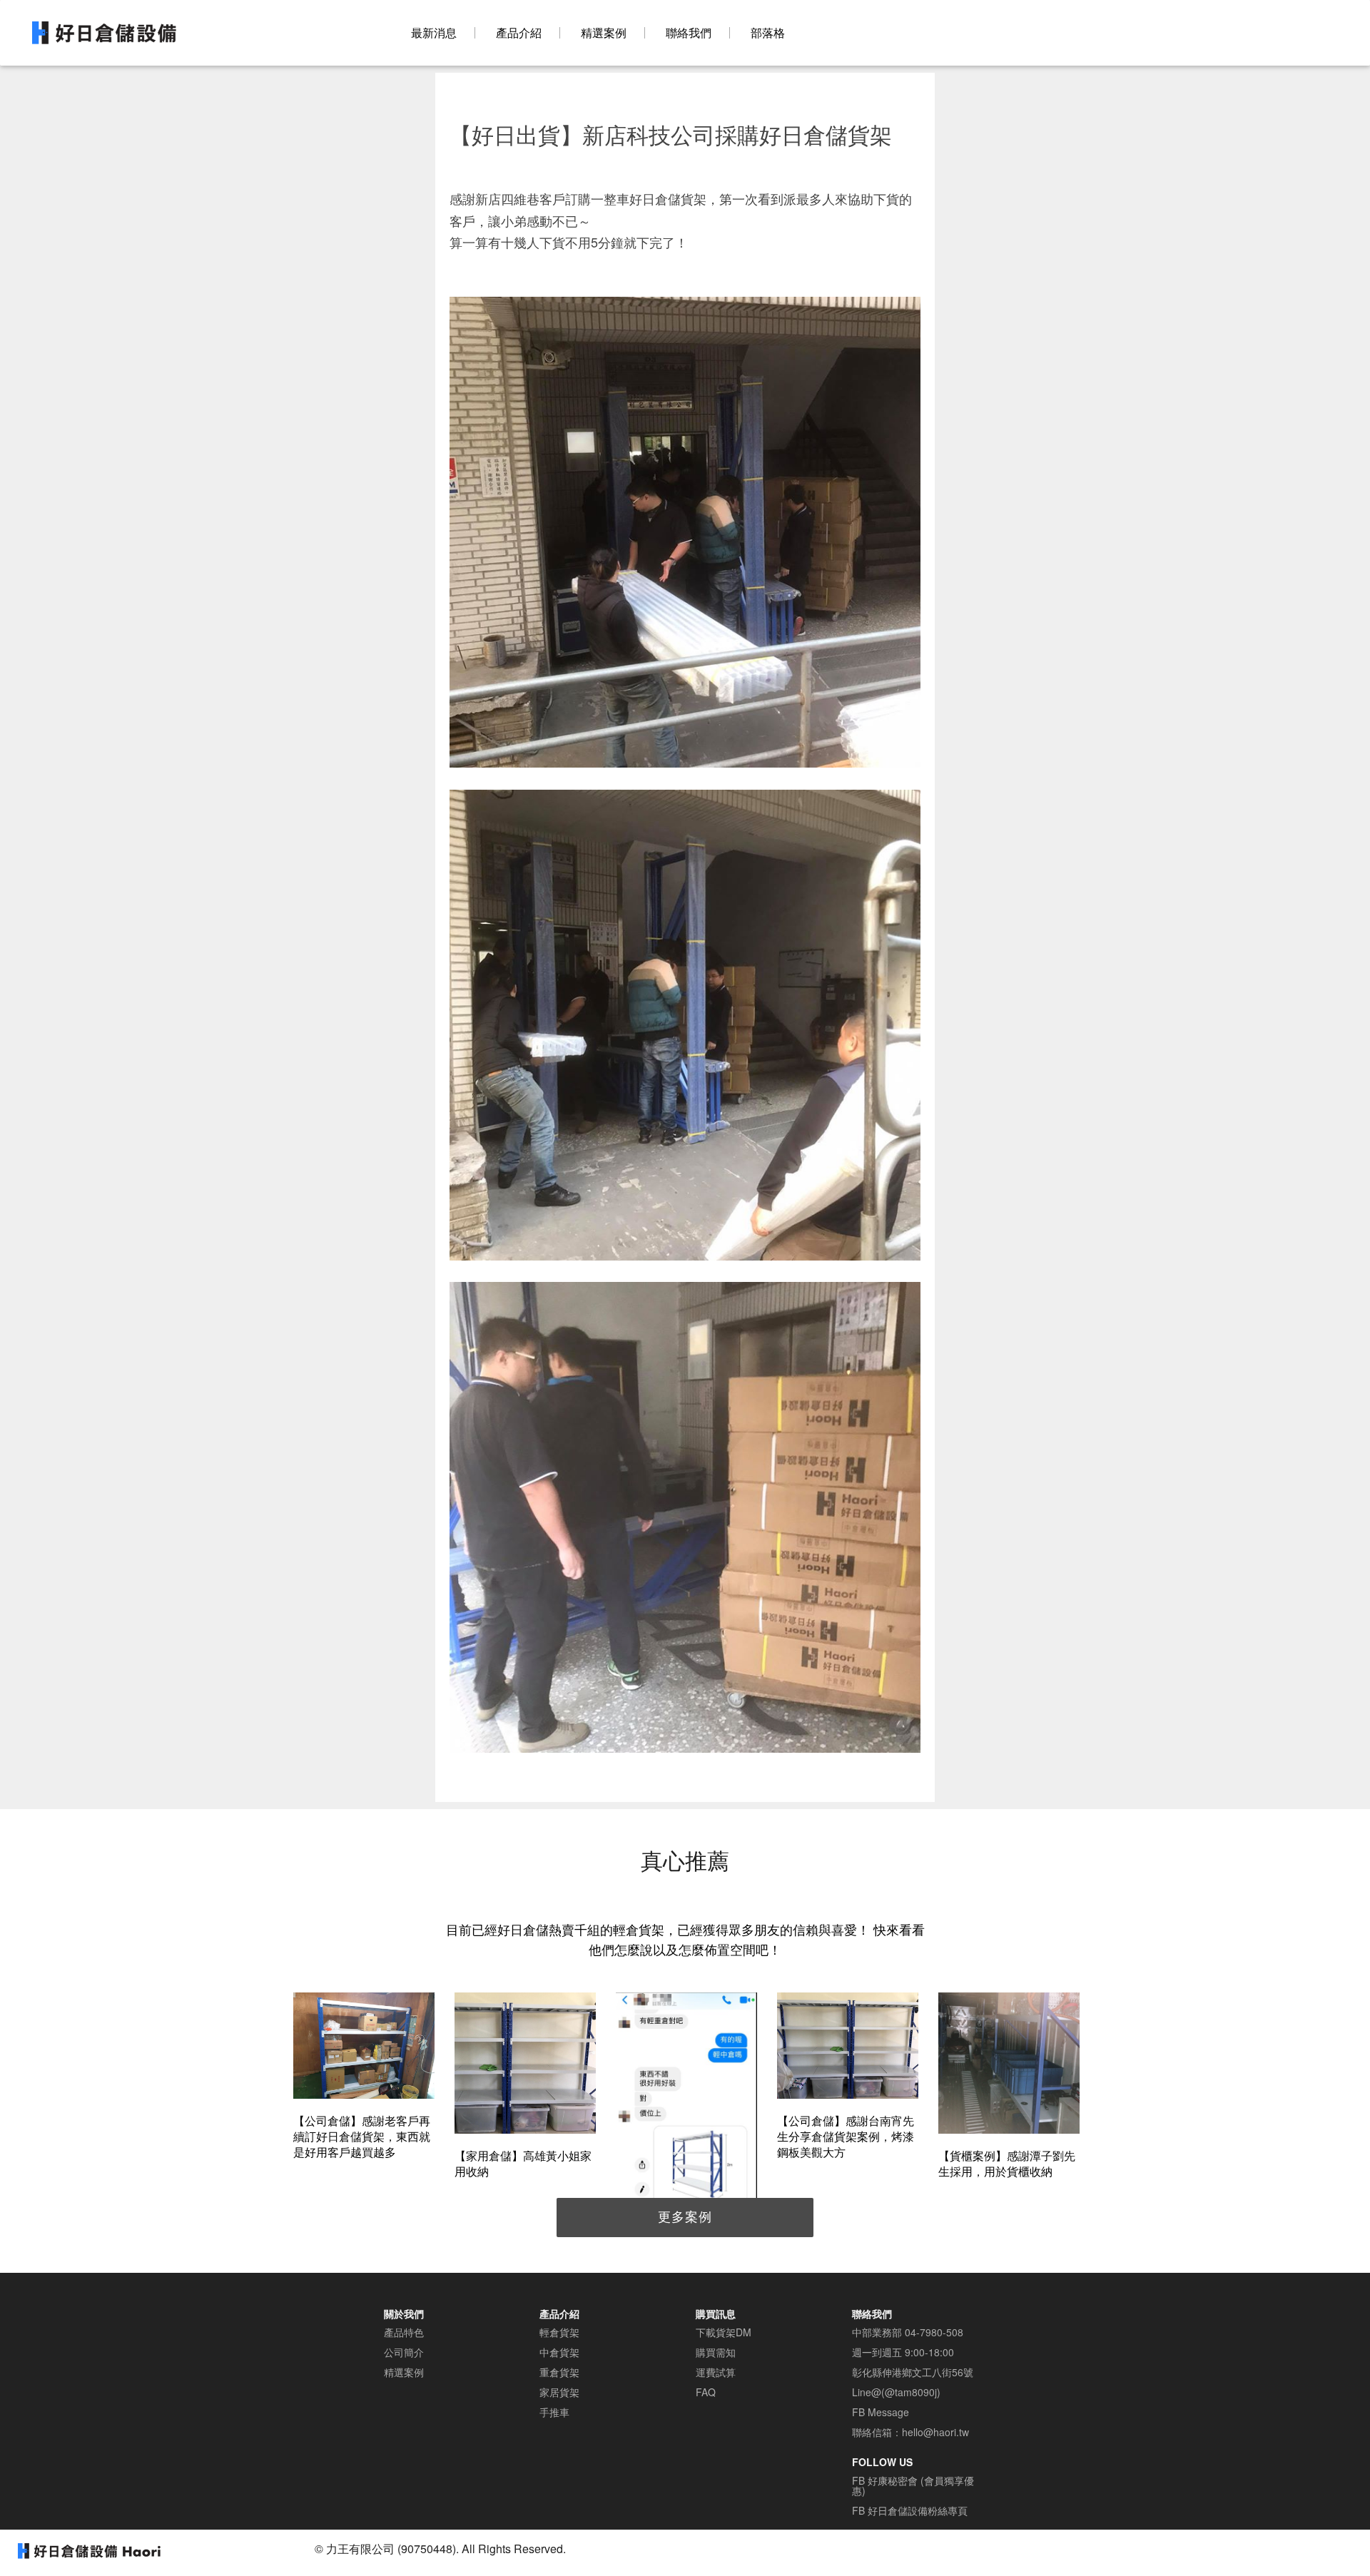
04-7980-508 (934, 2332)
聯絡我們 (689, 33)
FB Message (881, 2412)
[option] (364, 2078)
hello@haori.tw (935, 2432)
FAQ (706, 2392)
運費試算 (716, 2372)
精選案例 (604, 33)
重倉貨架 (559, 2372)
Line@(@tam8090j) (896, 2392)
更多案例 (685, 2216)
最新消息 (434, 33)
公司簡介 (404, 2352)
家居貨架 (559, 2392)
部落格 (768, 33)
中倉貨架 (559, 2352)
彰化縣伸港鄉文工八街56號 (913, 2372)
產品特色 (404, 2332)
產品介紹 (519, 33)
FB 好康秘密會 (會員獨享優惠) (913, 2485)
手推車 (554, 2412)
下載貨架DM (724, 2332)
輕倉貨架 (559, 2332)
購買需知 (716, 2352)
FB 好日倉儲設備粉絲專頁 (910, 2510)
